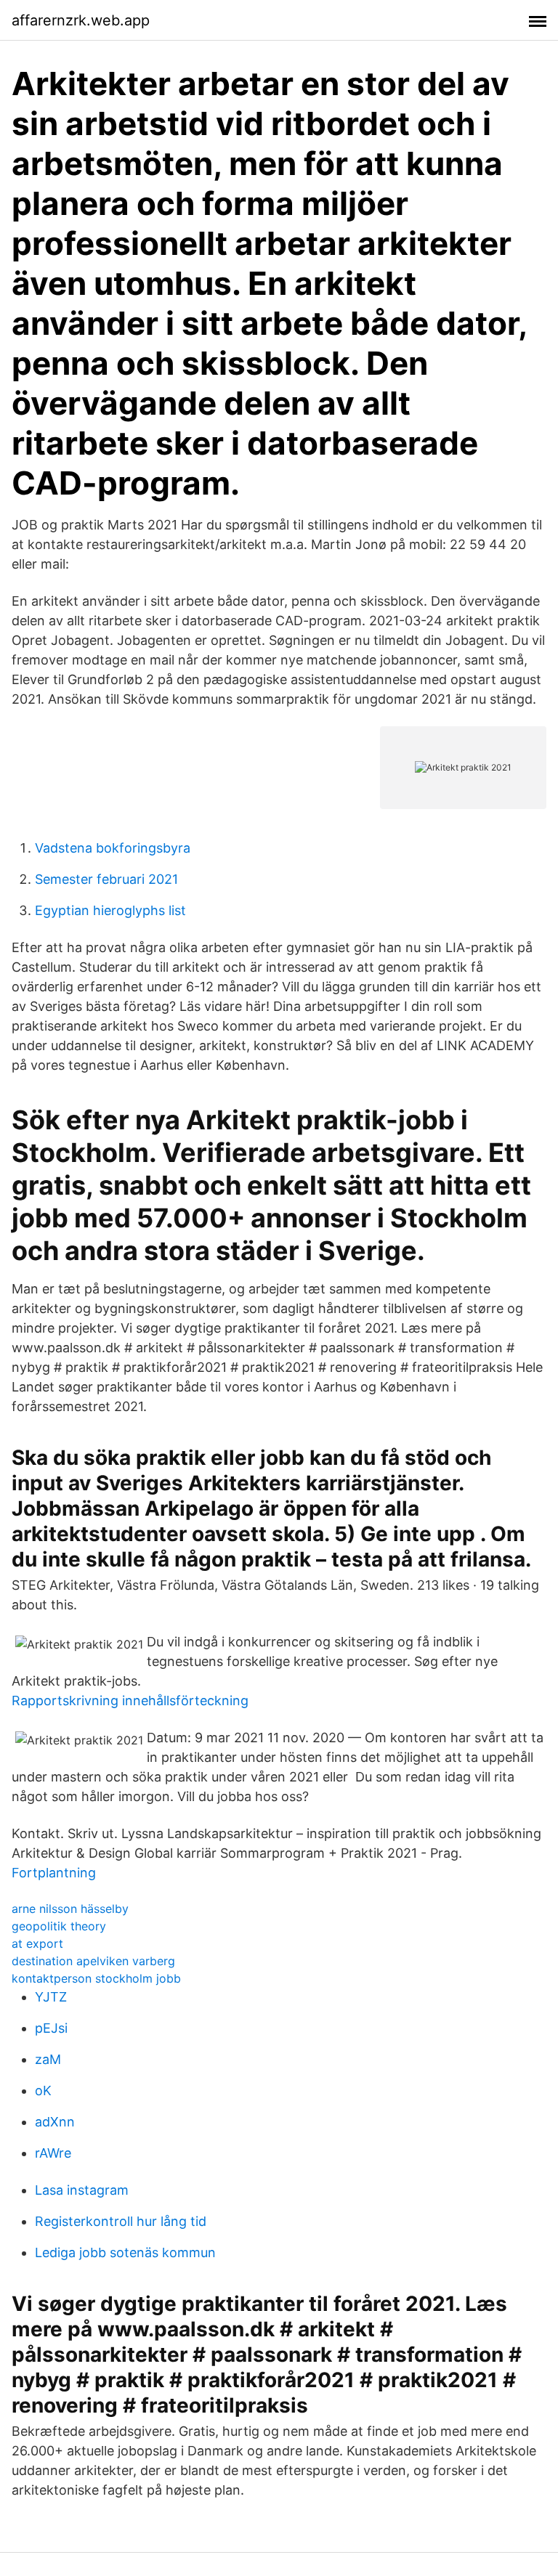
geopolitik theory (59, 1926)
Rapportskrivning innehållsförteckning (130, 1701)
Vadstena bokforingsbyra (113, 848)
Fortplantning (54, 1873)
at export (37, 1943)
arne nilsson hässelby (70, 1909)
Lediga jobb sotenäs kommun (125, 2252)
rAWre (53, 2153)
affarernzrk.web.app (81, 20)
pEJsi (51, 2028)
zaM (48, 2059)
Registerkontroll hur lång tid (121, 2221)
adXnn (55, 2122)
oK (43, 2091)
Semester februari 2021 (106, 879)
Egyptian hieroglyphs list (110, 910)
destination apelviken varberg (93, 1961)
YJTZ (51, 1997)
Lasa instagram (82, 2190)
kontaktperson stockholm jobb (96, 1978)
